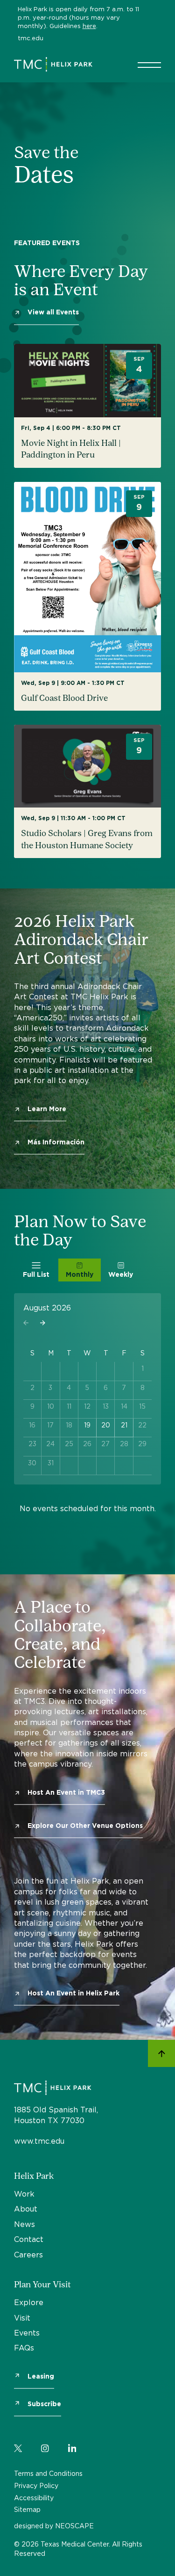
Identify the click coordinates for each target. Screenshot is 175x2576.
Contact (29, 2239)
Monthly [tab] (80, 1274)
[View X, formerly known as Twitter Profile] (18, 2446)
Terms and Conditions (48, 2473)
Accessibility (34, 2498)
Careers (28, 2255)
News (24, 2224)
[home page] (53, 64)
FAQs (24, 2348)
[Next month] (43, 1323)
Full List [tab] (36, 1274)
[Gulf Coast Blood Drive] (87, 597)
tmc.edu (31, 38)
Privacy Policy (36, 2485)
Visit (22, 2318)
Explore (29, 2302)
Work (24, 2194)
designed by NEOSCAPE (54, 2526)
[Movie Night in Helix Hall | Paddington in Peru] (87, 406)
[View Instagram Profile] (45, 2446)
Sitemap (27, 2509)
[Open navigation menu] (149, 65)
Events (27, 2333)
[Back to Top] (161, 2054)
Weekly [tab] (121, 1274)
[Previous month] (26, 1323)
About (26, 2209)
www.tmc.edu (39, 2141)
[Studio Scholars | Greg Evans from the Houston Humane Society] (87, 791)
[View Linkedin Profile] (72, 2446)
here (89, 26)
